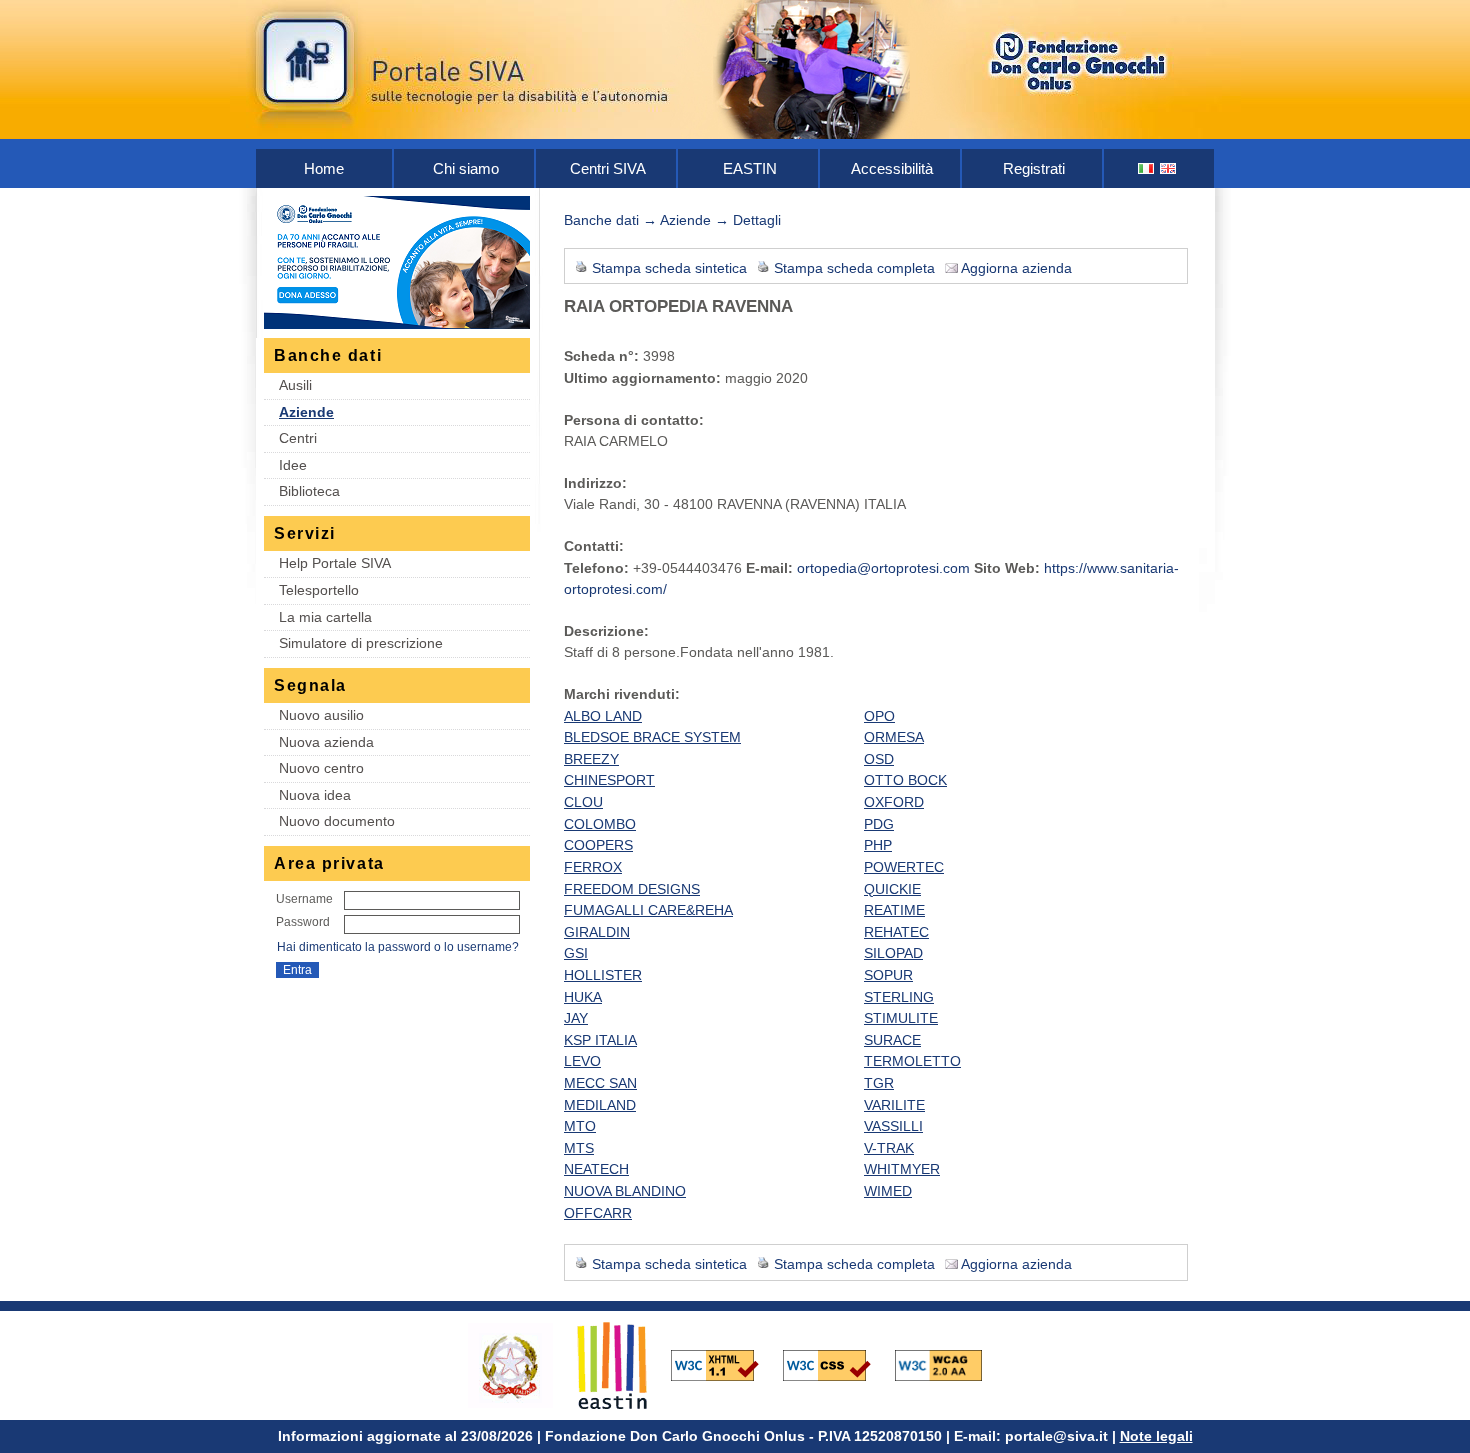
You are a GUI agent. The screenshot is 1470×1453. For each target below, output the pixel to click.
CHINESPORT (609, 780)
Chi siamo (466, 168)
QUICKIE (892, 889)
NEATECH (596, 1169)
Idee (293, 465)
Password (303, 922)
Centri (298, 438)
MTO (580, 1126)
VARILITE (894, 1105)
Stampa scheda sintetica (669, 268)
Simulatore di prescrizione (361, 643)
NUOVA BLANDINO (625, 1191)
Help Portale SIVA (335, 563)
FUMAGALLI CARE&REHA (648, 910)
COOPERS (598, 845)
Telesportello (319, 590)
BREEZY (591, 759)
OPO (879, 716)
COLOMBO (600, 824)
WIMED (888, 1191)
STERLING (899, 997)
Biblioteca (309, 491)
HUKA (583, 997)
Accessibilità (892, 168)
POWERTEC (904, 867)
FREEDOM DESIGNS (632, 889)
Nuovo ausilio (321, 715)
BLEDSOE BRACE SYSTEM (652, 737)
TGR (879, 1083)
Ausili (295, 385)
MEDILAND (600, 1105)
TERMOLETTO (912, 1061)
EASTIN (750, 168)
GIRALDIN (597, 932)
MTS (579, 1148)
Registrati (1034, 168)
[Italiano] (1147, 168)
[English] (1169, 168)
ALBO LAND (603, 716)
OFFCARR (598, 1213)
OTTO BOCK (905, 780)
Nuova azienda (326, 742)
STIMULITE (901, 1018)
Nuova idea (315, 795)
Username (304, 899)
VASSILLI (893, 1126)
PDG (879, 824)
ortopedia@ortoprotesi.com (883, 568)
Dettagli (757, 220)
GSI (576, 953)
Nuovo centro (321, 768)
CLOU (583, 802)
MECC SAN (600, 1083)
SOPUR (888, 975)
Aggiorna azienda (1016, 268)
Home (324, 168)
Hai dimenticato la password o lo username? (398, 947)
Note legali (1156, 1436)
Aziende (306, 412)
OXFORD (894, 802)
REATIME (894, 910)
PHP (878, 845)
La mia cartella (325, 617)
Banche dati (601, 220)
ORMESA (894, 737)
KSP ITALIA (600, 1040)
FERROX (593, 867)
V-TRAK (889, 1148)
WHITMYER (902, 1169)
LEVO (582, 1061)
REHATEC (896, 932)
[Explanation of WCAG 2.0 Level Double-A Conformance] (949, 1364)
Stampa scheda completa (854, 268)
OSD (879, 759)
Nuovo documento (337, 821)
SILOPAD (893, 953)
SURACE (892, 1040)
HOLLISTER (603, 975)
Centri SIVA (608, 168)
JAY (576, 1018)
